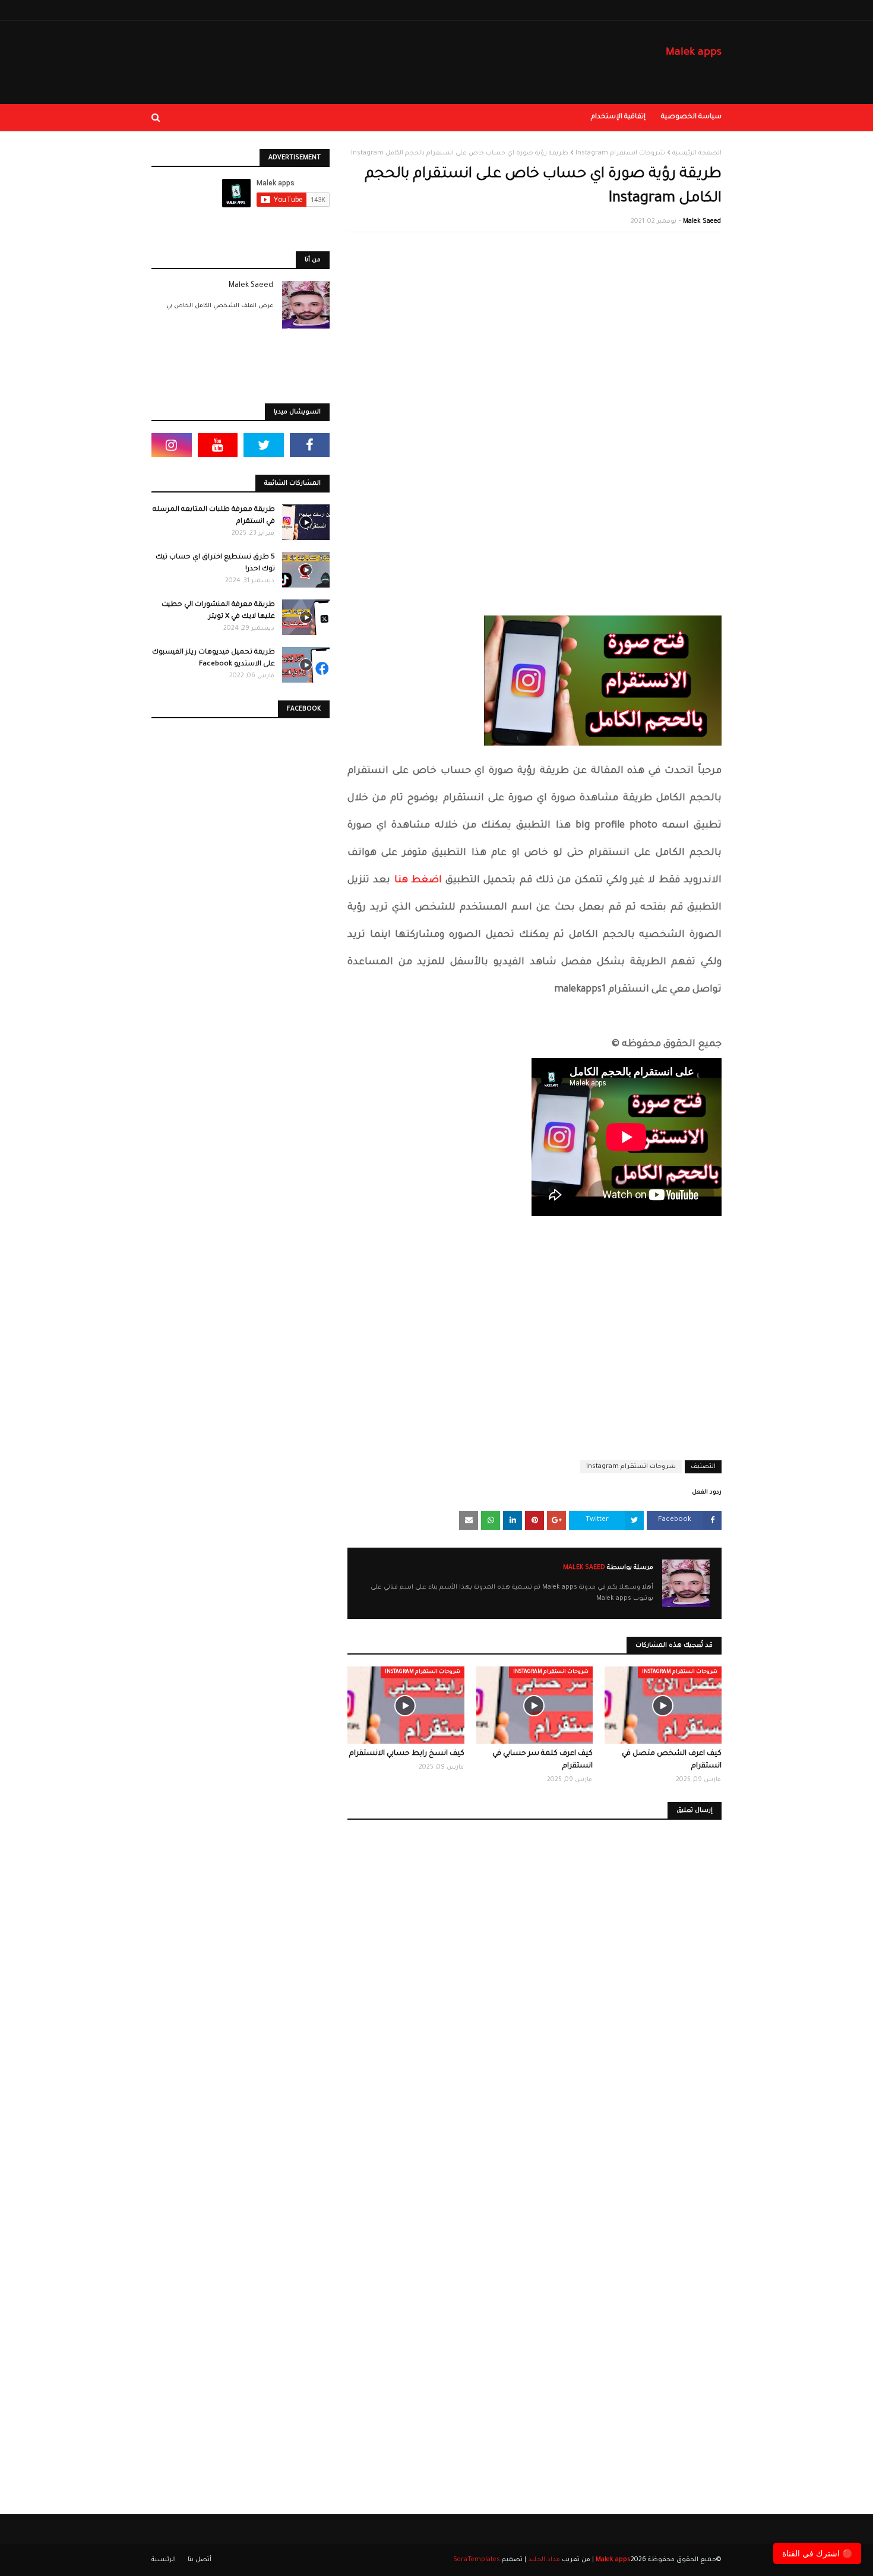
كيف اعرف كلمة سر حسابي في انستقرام (543, 1760)
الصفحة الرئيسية (697, 153)
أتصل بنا (200, 2560)
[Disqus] (534, 2002)
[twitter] (264, 445)
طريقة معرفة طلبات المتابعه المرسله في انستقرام (214, 516)
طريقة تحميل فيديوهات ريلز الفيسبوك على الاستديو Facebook (213, 659)
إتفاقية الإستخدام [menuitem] (618, 117)
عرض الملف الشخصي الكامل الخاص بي (220, 306)
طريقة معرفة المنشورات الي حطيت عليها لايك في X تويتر (218, 611)
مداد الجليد (544, 2560)
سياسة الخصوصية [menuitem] (691, 117)
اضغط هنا (418, 880)
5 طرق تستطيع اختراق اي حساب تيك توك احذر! (215, 563)
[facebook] (310, 445)
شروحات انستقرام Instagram (620, 153)
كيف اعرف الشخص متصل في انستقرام (672, 1760)
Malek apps (694, 53)
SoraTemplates (477, 2560)
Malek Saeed (702, 222)
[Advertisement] (534, 327)
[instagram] (172, 445)
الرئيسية (164, 2560)
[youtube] (218, 445)
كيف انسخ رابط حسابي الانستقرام (407, 1754)
